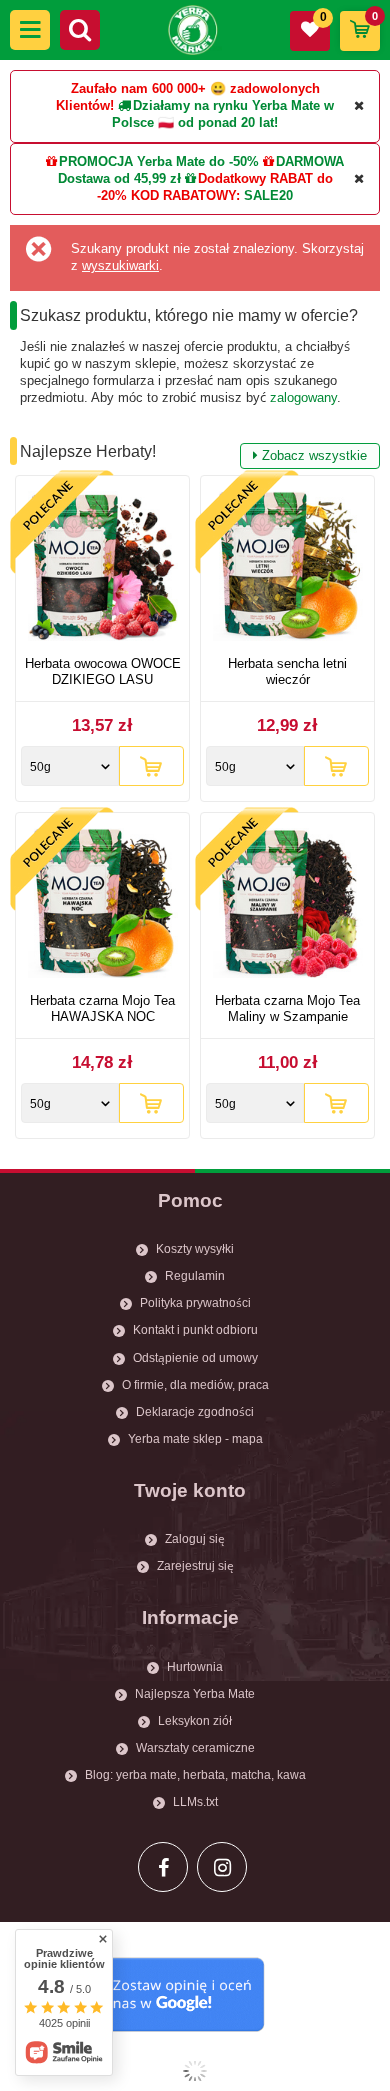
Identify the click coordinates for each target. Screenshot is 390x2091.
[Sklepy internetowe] (195, 2071)
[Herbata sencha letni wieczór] (287, 568)
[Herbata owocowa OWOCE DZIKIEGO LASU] (102, 568)
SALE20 (268, 195)
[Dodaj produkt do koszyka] (151, 766)
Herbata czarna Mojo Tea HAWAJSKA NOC (102, 1008)
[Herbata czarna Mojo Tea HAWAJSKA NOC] (102, 905)
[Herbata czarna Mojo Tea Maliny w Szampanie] (287, 905)
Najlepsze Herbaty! (193, 453)
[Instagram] (222, 1867)
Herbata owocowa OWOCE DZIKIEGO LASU (103, 671)
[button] (30, 30)
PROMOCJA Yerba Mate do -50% (159, 161)
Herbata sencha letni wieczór (287, 671)
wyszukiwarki (120, 265)
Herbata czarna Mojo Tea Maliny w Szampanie (287, 1008)
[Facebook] (163, 1867)
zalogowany (303, 397)
